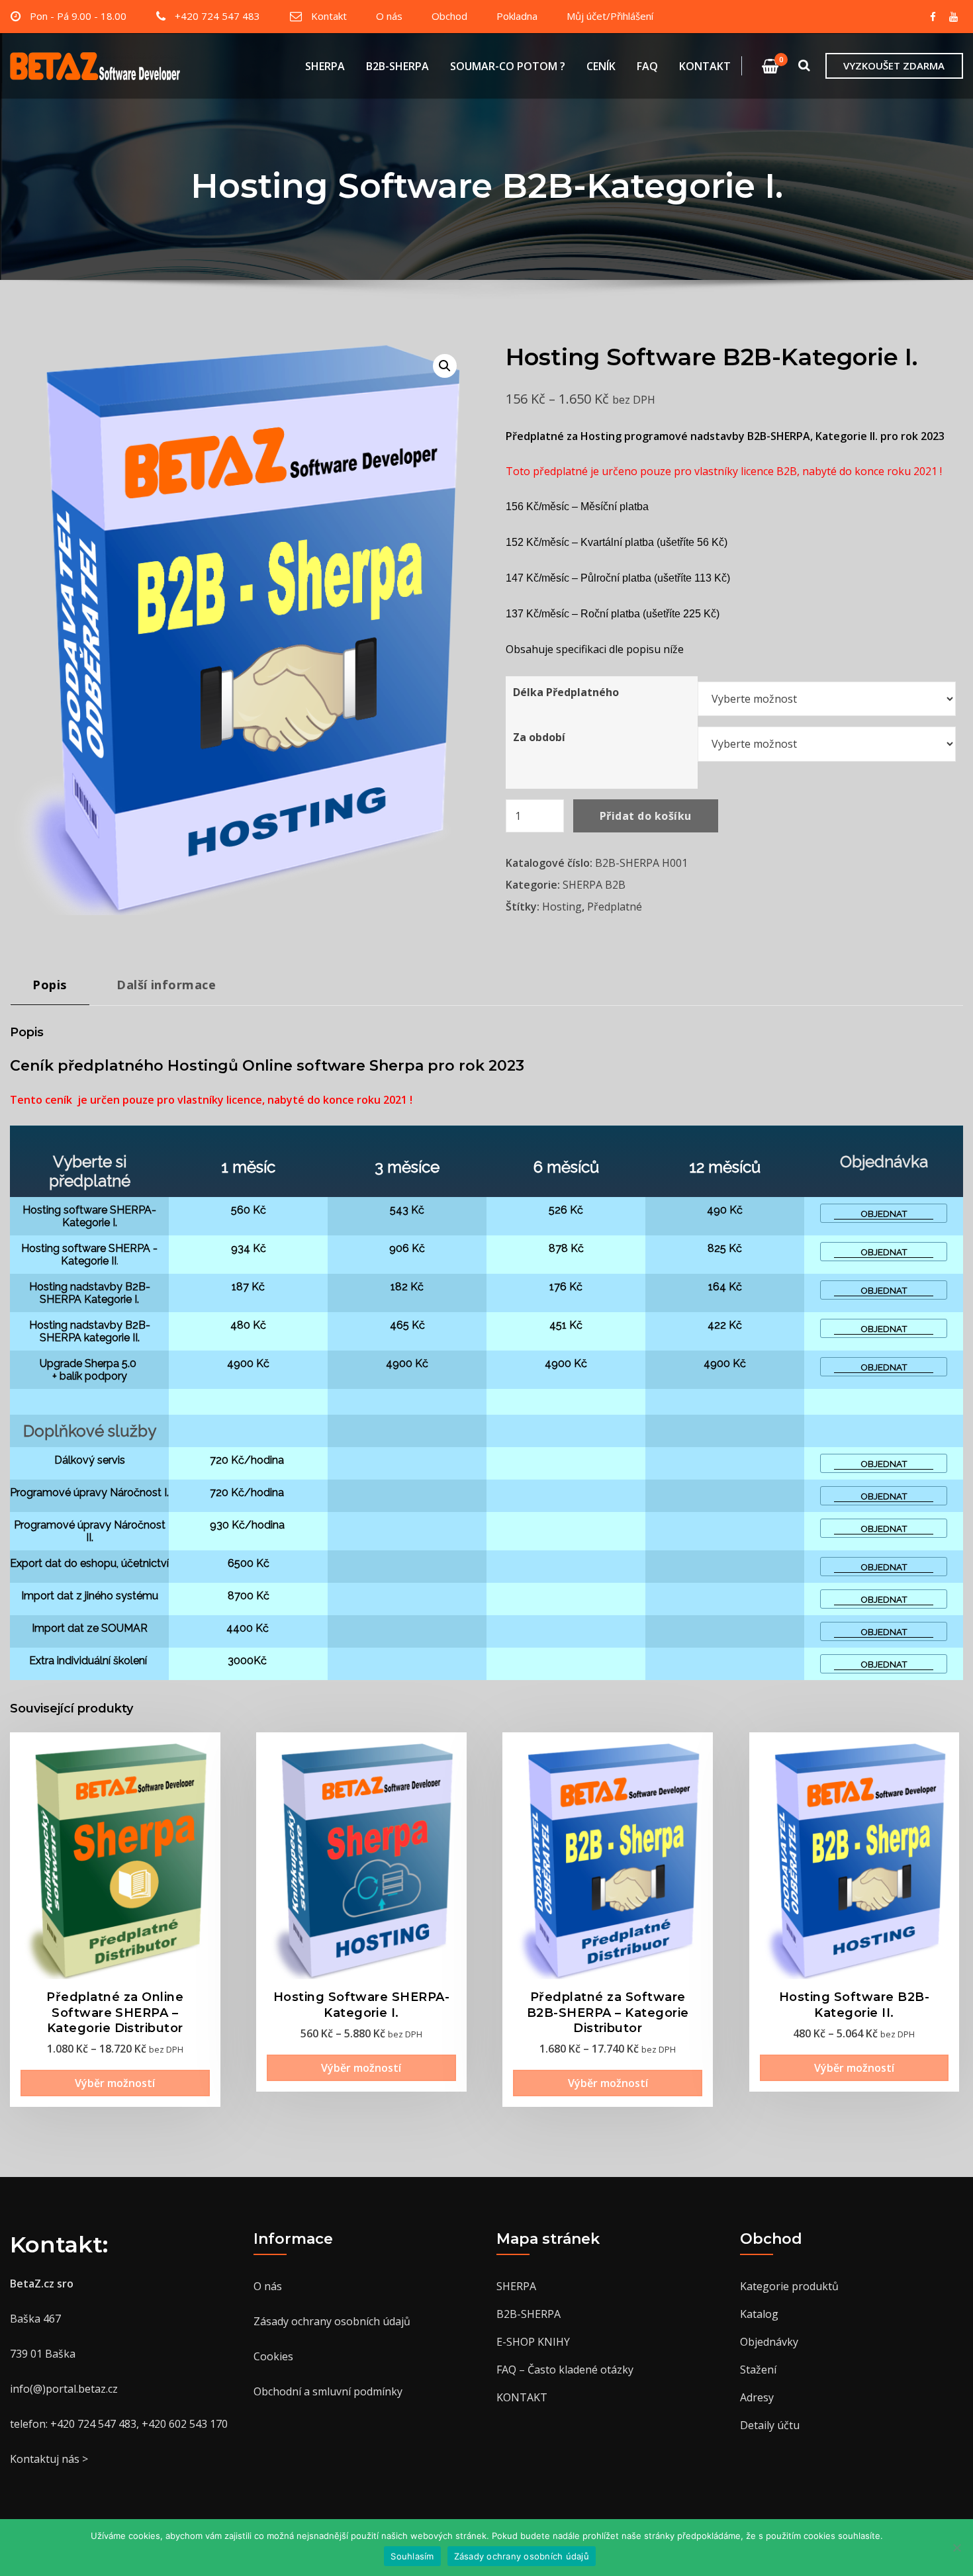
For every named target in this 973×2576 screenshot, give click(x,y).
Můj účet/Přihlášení (610, 16)
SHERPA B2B (594, 885)
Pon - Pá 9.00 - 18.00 (78, 16)
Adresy (757, 2397)
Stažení (758, 2370)
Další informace (166, 984)
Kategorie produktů (789, 2286)
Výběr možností (115, 2083)
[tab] (50, 990)
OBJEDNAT (884, 1214)
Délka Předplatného (566, 692)
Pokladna (517, 16)
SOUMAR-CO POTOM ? (508, 66)
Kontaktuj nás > (49, 2459)
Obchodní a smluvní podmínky (328, 2391)
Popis (50, 984)
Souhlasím (412, 2556)
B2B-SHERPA (397, 66)
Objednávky (769, 2342)
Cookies (273, 2356)
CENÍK (601, 66)
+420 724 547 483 (217, 16)
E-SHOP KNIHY (533, 2342)
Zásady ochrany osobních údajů (332, 2321)
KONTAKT (705, 66)
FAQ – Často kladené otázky (565, 2370)
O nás (389, 16)
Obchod (449, 16)
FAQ (647, 66)
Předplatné (615, 907)
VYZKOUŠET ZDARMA (894, 66)
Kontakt (329, 16)
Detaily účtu (770, 2425)
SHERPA (325, 66)
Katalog (759, 2314)
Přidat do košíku (646, 816)
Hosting (562, 907)
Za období (539, 737)
